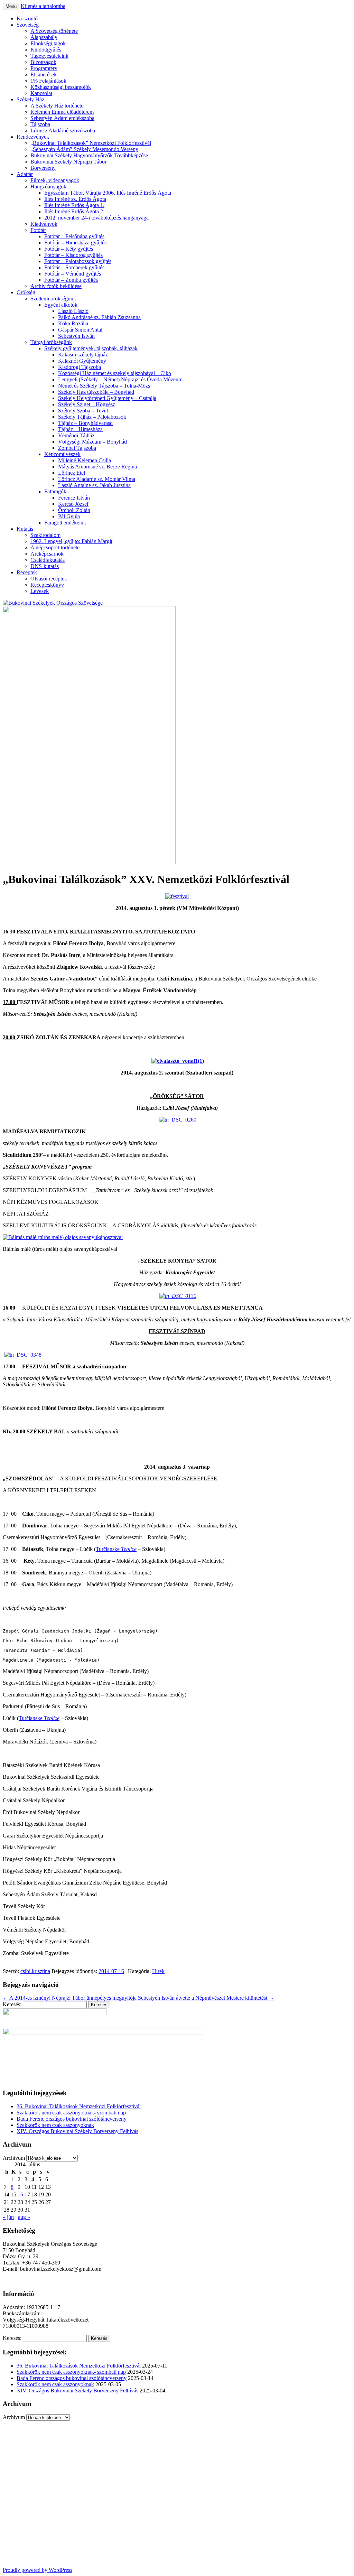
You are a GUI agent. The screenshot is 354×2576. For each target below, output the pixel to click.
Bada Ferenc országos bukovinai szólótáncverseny (72, 2119)
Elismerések (44, 75)
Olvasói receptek (49, 579)
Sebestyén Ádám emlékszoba (62, 118)
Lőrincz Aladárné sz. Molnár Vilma (97, 479)
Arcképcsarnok (47, 554)
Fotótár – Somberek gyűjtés (74, 267)
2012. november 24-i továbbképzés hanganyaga (96, 218)
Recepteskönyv (47, 585)
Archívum (14, 2158)
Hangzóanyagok (48, 187)
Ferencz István (74, 498)
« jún (8, 2217)
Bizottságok (43, 62)
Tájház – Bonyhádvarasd (85, 423)
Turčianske (116, 1549)
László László (73, 311)
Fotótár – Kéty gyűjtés (69, 249)
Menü (11, 6)
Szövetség (28, 25)
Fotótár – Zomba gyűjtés (71, 280)
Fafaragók (55, 491)
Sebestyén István (76, 336)
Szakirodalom (45, 535)
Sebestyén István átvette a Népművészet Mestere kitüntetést (206, 1998)
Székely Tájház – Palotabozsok (92, 417)
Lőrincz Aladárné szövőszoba (63, 131)
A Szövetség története (54, 31)
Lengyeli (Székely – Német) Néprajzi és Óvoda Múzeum (120, 379)
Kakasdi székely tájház (83, 355)
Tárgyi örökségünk (51, 342)
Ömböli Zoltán (74, 510)
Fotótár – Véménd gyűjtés (73, 274)
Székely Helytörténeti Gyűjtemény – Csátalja (107, 398)
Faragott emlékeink (65, 523)
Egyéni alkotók (61, 305)
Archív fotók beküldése (56, 286)
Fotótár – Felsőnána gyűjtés (74, 236)
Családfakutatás (48, 560)
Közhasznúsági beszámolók (61, 87)
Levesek (40, 591)
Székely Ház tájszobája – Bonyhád (96, 392)
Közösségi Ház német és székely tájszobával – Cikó (115, 373)
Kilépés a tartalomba (43, 6)
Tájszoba (40, 124)
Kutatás (25, 529)
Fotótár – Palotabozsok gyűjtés (78, 261)
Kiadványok (44, 224)
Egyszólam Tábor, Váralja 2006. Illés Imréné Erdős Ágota (108, 193)
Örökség (26, 292)
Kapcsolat (41, 93)
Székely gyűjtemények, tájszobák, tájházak (91, 348)
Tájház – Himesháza (80, 429)
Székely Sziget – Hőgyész (87, 404)
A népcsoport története (55, 547)
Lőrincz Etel (72, 473)
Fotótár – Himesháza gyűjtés (75, 243)
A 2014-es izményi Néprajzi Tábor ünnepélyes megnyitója (70, 1998)
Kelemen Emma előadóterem (62, 112)
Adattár (25, 174)
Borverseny (43, 168)
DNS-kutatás (45, 566)
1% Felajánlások (48, 81)
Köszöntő (27, 18)
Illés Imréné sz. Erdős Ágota (75, 199)
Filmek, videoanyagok (55, 180)
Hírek (158, 1971)
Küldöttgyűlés (46, 50)
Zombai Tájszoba (77, 448)
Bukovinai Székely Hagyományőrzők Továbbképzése (89, 155)
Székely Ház (30, 99)
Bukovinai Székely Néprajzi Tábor (68, 162)
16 (20, 2194)
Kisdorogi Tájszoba (80, 367)
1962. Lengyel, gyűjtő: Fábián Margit (71, 541)
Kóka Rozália (73, 323)
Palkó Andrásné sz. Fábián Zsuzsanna (99, 317)
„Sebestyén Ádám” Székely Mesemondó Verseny (84, 149)
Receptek (27, 572)
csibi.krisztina (35, 1971)
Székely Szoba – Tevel (83, 411)
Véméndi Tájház (76, 435)
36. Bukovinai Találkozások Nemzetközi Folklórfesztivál (79, 2106)
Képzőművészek (62, 454)
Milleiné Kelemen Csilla (85, 460)
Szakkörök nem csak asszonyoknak (55, 2125)
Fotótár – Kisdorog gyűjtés (73, 255)
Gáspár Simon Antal (80, 330)
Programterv (44, 68)
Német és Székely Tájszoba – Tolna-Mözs (104, 386)
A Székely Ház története (57, 106)
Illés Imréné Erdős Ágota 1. (74, 205)
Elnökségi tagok (48, 43)
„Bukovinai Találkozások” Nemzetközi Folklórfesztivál (91, 143)
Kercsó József (73, 504)
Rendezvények (33, 137)
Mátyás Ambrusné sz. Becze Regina (97, 467)
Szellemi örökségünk (53, 299)
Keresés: (12, 2004)
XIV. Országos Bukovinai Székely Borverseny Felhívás (77, 2131)
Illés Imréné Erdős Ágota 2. (74, 211)
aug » (24, 2217)
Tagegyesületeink (49, 56)
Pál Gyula (69, 516)
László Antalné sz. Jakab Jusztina (94, 485)
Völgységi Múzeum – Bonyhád (92, 442)
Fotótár (38, 230)
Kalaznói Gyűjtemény (82, 361)
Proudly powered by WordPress (38, 2570)
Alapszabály (44, 37)
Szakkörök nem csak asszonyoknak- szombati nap (71, 2113)
